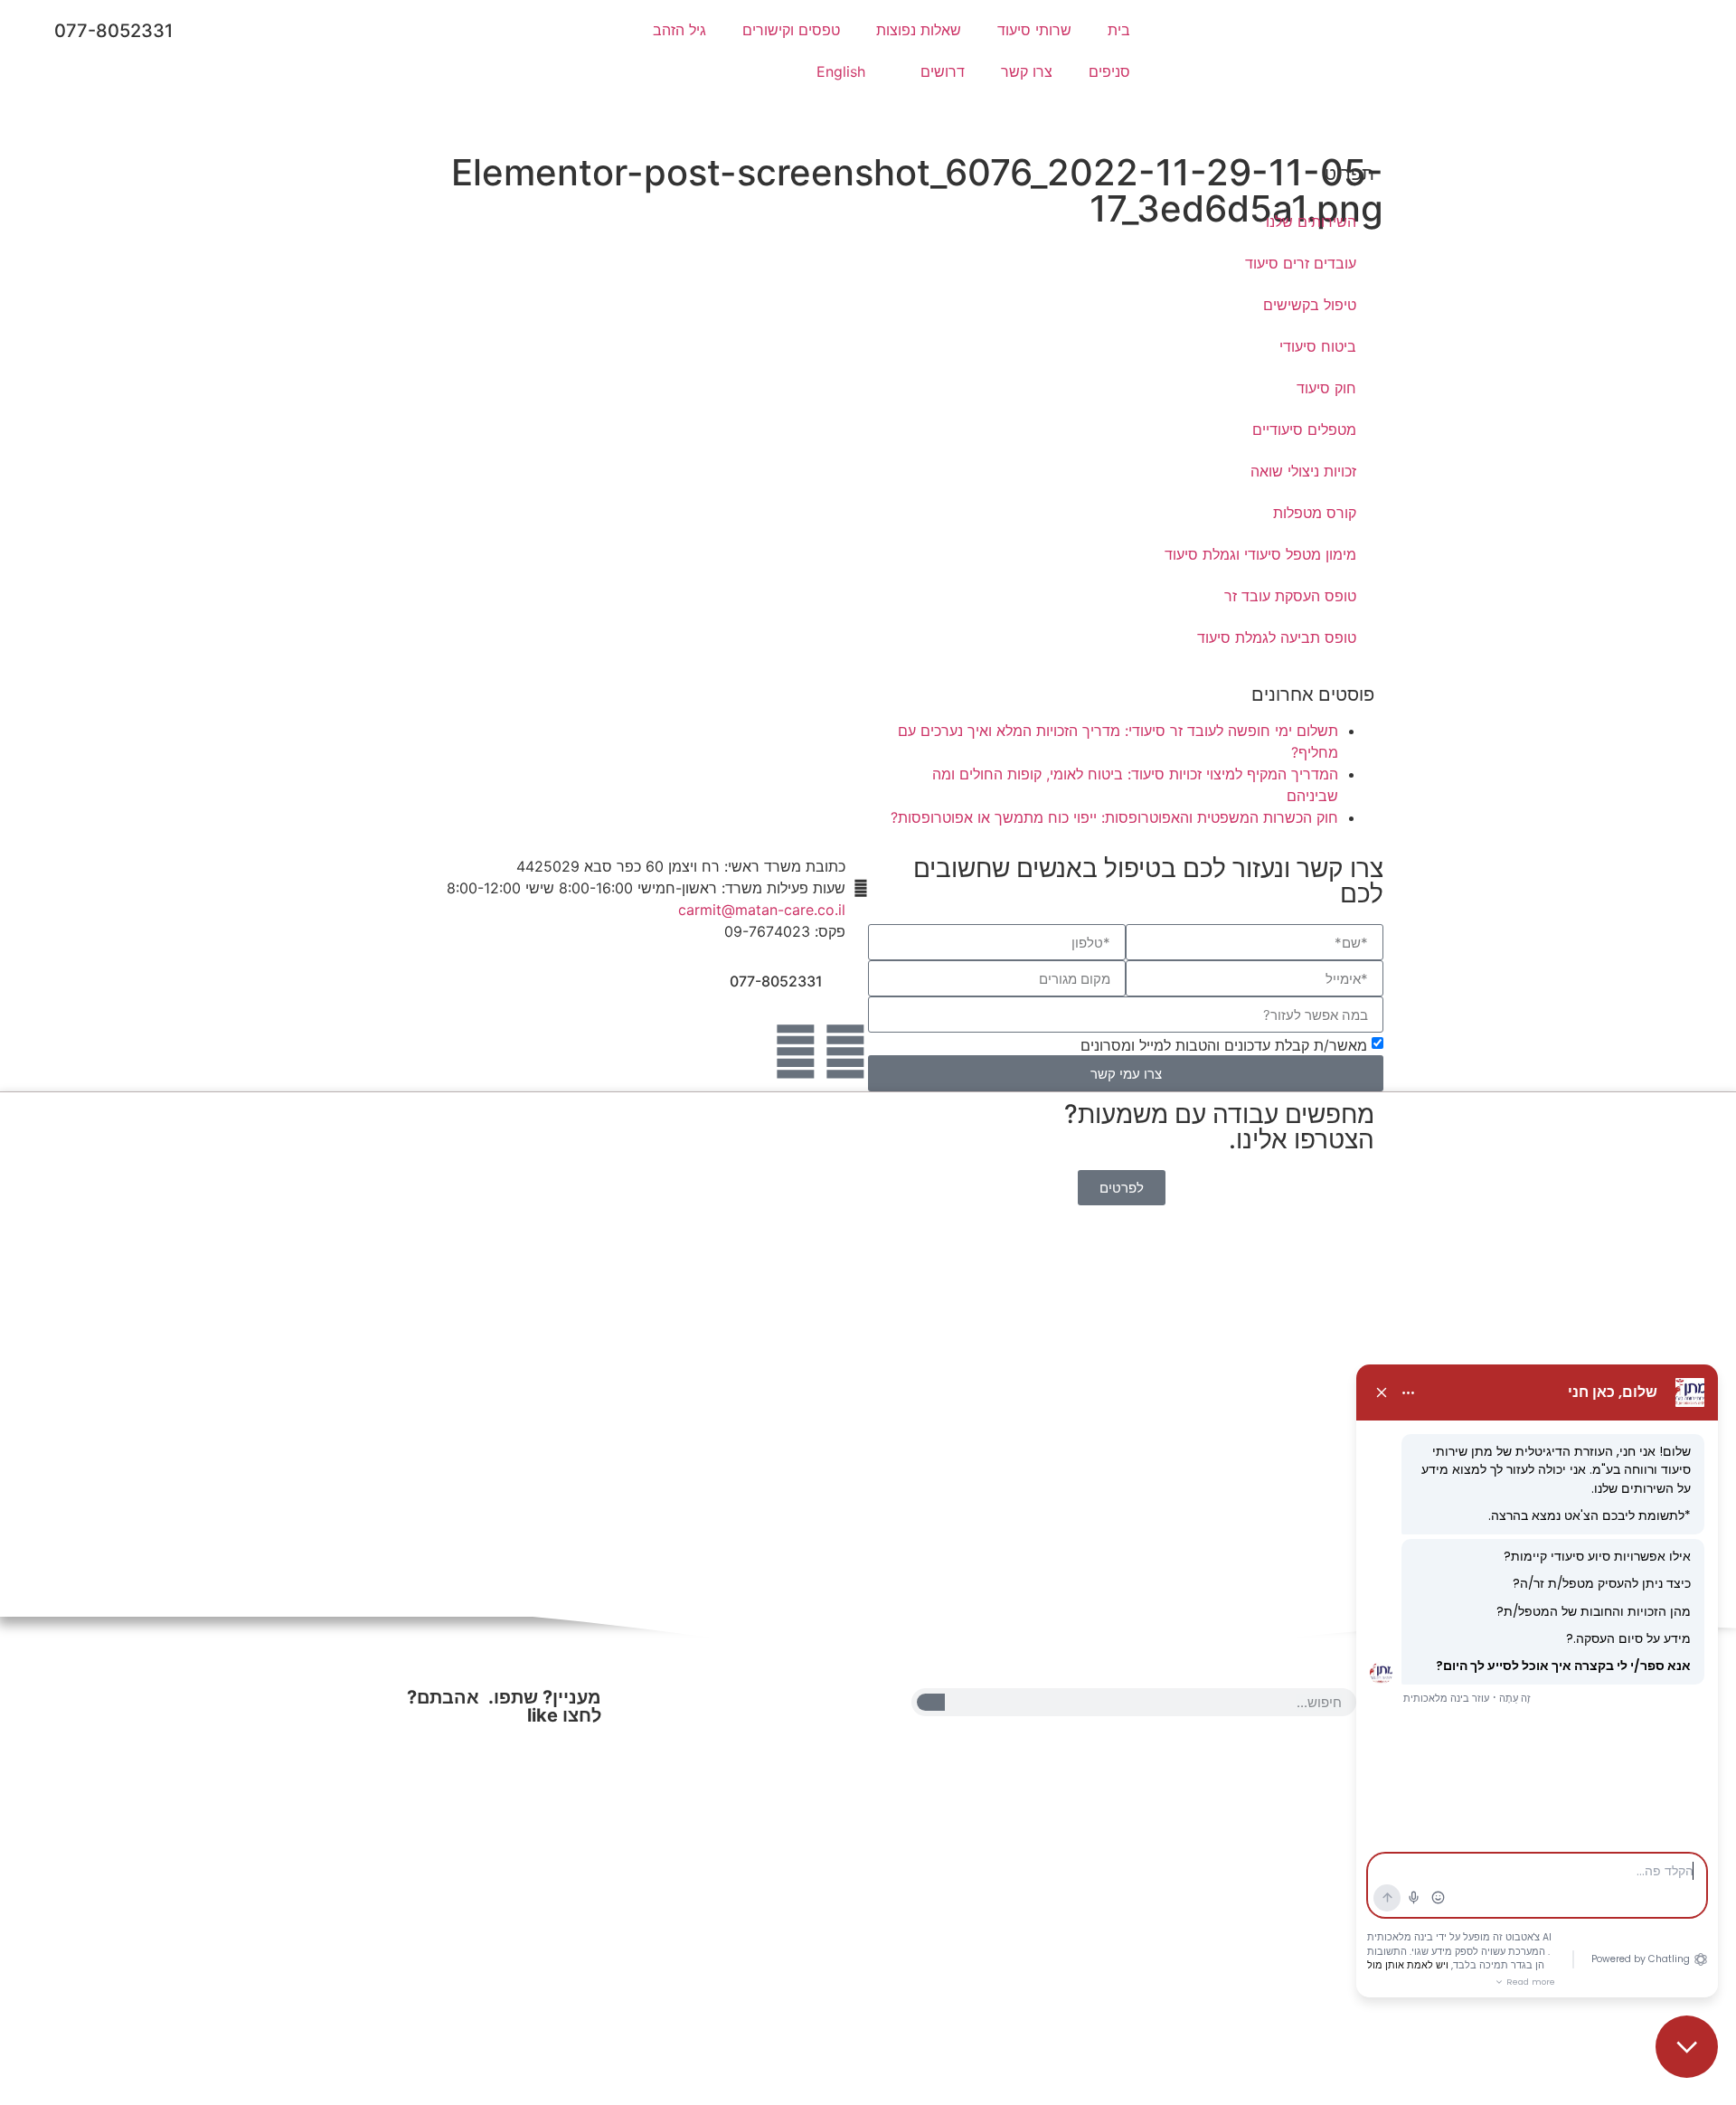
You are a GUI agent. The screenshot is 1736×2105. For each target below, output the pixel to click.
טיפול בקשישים (1310, 305)
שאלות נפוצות (919, 30)
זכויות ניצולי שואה (1303, 471)
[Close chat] (1687, 2047)
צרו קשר (1027, 71)
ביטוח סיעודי (1318, 346)
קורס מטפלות (1315, 513)
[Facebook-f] (845, 1052)
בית (1119, 30)
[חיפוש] (931, 1702)
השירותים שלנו (1311, 222)
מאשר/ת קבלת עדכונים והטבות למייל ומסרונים (1224, 1045)
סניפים (1109, 71)
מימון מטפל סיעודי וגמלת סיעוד (1260, 554)
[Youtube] (796, 1052)
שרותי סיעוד (1034, 30)
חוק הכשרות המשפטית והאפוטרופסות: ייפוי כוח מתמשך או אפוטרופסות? (1114, 817)
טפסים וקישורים (791, 30)
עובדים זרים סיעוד (1301, 263)
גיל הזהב (679, 30)
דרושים (943, 71)
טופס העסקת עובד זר (1290, 596)
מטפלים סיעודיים (1304, 429)
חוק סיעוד (1326, 388)
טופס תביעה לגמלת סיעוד (1277, 637)
